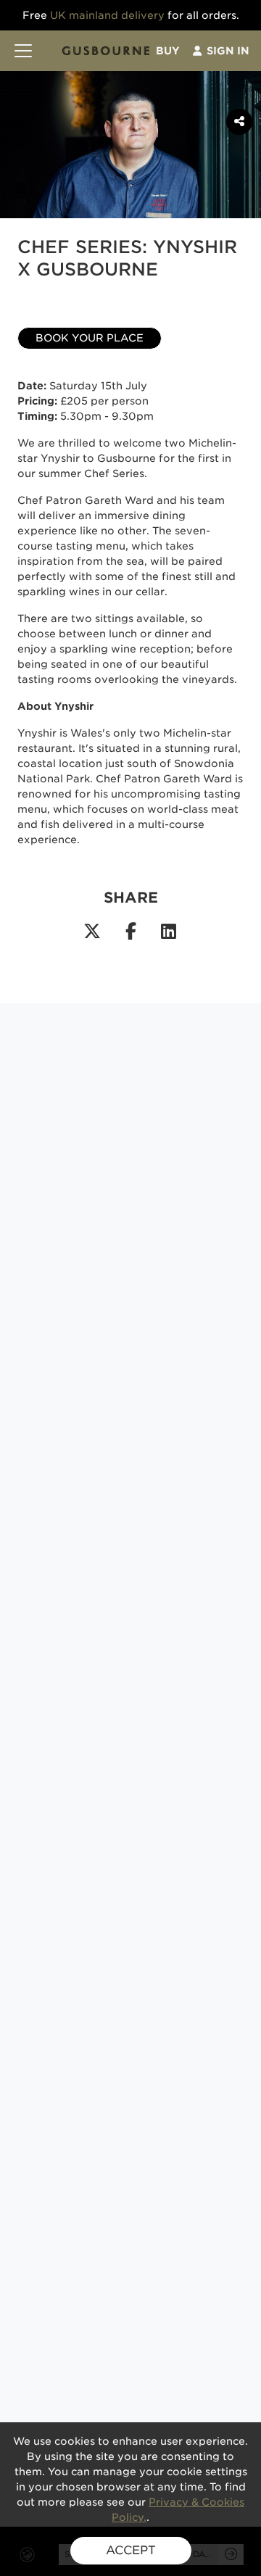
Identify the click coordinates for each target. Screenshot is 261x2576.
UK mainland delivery (107, 15)
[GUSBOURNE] (106, 51)
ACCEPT (131, 2550)
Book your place (90, 338)
